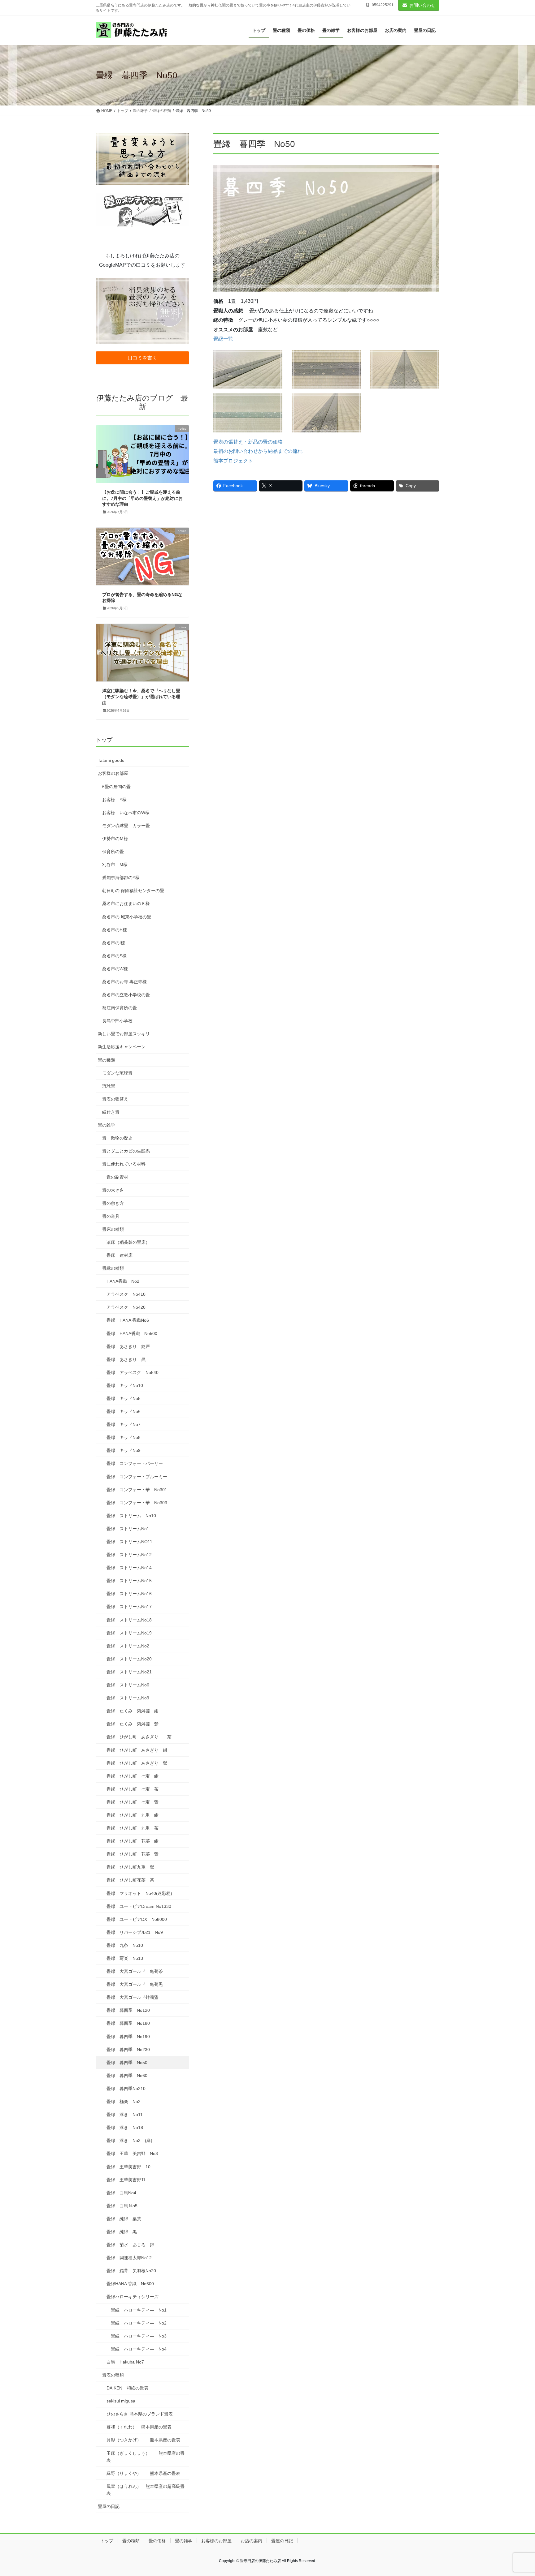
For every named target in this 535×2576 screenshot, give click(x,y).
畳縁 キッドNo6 (124, 1411)
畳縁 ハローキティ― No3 (139, 2336)
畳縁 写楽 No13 (125, 1958)
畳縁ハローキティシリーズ (133, 2297)
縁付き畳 (111, 1112)
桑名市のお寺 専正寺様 (124, 982)
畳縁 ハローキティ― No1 (139, 2310)
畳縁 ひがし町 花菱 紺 (133, 1841)
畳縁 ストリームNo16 (129, 1594)
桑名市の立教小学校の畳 (126, 995)
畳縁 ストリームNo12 (129, 1555)
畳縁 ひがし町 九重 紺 (133, 1815)
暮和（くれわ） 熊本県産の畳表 (139, 2427)
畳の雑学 (107, 1125)
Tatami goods (111, 760)
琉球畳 (109, 1086)
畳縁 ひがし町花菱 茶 (130, 1880)
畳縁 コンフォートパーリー (135, 1463)
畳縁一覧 (223, 339)
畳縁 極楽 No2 (124, 2102)
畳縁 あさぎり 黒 (126, 1359)
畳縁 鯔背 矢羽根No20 (131, 2271)
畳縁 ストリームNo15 (129, 1581)
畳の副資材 (117, 1177)
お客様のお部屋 (113, 773)
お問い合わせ (422, 5)
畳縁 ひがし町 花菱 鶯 (133, 1854)
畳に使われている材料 (124, 1164)
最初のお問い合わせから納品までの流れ (258, 451)
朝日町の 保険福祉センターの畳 (133, 891)
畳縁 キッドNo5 (124, 1398)
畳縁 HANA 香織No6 (128, 1320)
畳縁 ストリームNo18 (129, 1620)
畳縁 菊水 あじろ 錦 (130, 2245)
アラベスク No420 (126, 1307)
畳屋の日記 (109, 2506)
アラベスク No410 (126, 1294)
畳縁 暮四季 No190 (128, 2037)
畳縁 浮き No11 (125, 2114)
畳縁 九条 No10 (125, 1945)
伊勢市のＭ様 (115, 839)
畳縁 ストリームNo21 (129, 1672)
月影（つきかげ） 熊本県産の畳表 (143, 2440)
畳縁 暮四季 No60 (127, 2076)
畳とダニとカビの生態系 (126, 1151)
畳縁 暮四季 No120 (128, 2010)
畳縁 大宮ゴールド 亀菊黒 (135, 1984)
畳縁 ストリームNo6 (128, 1685)
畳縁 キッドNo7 (124, 1424)
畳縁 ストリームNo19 (129, 1633)
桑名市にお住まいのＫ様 (126, 904)
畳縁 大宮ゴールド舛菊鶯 (133, 1997)
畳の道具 (111, 1216)
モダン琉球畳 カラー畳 (126, 826)
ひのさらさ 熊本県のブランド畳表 (140, 2414)
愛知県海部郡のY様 (121, 878)
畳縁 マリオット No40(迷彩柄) (139, 1893)
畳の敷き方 (113, 1203)
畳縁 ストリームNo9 (128, 1698)
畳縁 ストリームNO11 (129, 1542)
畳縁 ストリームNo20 (129, 1659)
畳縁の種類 (113, 1268)
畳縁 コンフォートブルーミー (137, 1477)
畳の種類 (107, 1060)
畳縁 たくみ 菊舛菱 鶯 (133, 1724)
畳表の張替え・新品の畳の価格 (248, 442)
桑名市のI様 (114, 943)
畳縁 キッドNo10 (125, 1385)
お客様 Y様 (114, 800)
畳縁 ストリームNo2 (128, 1646)
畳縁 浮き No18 (125, 2127)
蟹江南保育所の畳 (120, 1008)
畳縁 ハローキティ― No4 (139, 2349)
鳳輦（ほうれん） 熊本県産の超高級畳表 (146, 2490)
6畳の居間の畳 (116, 787)
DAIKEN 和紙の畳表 (127, 2388)
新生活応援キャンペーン (122, 1047)
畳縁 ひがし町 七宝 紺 (133, 1776)
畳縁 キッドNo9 (124, 1450)
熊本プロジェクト (233, 461)
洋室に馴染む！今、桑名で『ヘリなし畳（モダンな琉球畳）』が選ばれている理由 (141, 697)
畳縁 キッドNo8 (124, 1437)
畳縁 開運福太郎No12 (129, 2258)
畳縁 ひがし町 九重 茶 (133, 1828)
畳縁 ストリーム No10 (131, 1516)
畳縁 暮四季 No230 (128, 2050)
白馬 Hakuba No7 (125, 2362)
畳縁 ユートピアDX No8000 (139, 1919)
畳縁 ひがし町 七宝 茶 (133, 1789)
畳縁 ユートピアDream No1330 (139, 1906)
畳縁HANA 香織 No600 (130, 2284)
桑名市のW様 (115, 969)
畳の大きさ (113, 1190)
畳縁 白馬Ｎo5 (122, 2206)
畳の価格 (157, 2541)
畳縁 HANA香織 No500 (132, 1333)
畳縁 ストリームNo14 (129, 1568)
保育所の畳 (113, 852)
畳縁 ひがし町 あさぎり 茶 (139, 1737)
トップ (104, 740)
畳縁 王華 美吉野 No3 (132, 2153)
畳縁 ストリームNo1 (128, 1529)
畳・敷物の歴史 (117, 1138)
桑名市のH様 (115, 930)
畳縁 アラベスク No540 (133, 1372)
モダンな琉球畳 (117, 1073)
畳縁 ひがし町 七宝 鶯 (133, 1802)
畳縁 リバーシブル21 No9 (135, 1932)
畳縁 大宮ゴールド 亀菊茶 (135, 1971)
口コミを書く (142, 358)
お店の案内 (251, 2541)
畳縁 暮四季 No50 (127, 2063)
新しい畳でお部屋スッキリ (124, 1034)
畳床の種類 (113, 1229)
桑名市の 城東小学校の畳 (127, 917)
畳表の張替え (115, 1099)
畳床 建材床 (120, 1255)
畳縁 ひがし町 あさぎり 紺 (137, 1750)
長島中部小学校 (117, 1021)
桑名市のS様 (114, 956)
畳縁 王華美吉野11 (126, 2180)
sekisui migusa (121, 2401)
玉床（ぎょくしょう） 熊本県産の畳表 (146, 2457)
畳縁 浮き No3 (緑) (129, 2140)
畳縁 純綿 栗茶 (124, 2219)
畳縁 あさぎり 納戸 (128, 1346)
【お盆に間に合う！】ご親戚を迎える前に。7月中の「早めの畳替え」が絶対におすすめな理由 (142, 498)
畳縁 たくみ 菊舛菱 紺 (133, 1711)
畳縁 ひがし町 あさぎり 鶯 (137, 1763)
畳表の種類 (113, 2375)
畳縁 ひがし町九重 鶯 (130, 1867)
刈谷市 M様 (115, 865)
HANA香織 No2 (123, 1281)
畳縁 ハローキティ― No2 (139, 2323)
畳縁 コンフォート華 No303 (137, 1503)
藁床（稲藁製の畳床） (128, 1242)
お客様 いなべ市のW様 (126, 813)
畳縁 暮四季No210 (126, 2089)
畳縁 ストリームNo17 (129, 1607)
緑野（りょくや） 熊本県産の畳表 (143, 2473)
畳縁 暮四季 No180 (128, 2023)
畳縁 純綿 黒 (122, 2232)
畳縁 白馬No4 (121, 2193)
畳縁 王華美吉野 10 (128, 2167)
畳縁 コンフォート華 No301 (137, 1490)
